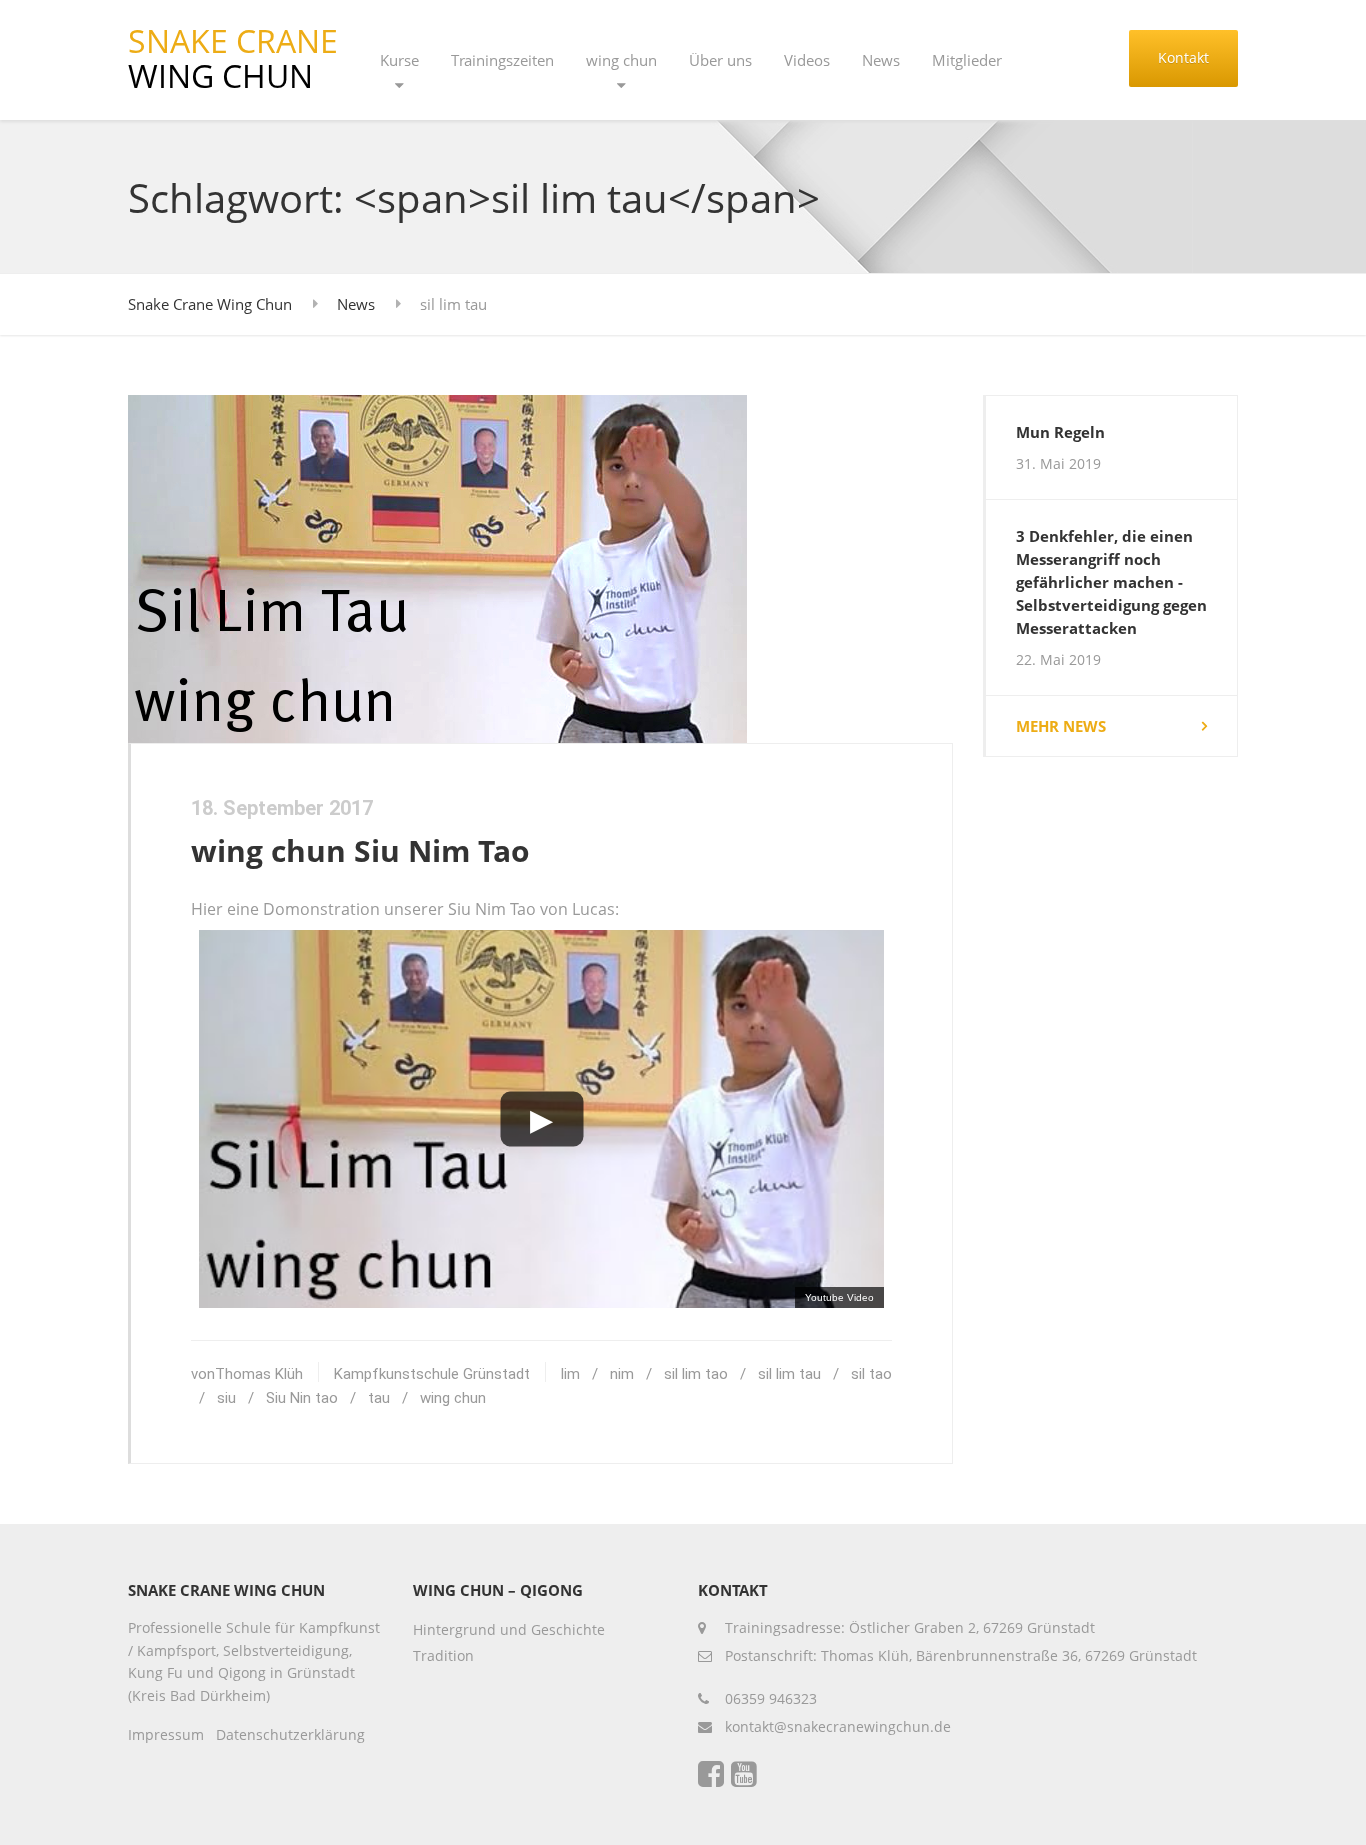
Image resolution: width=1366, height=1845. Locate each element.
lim (570, 1374)
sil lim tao (696, 1374)
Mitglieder (967, 60)
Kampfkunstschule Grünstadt (432, 1374)
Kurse (399, 60)
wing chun (621, 60)
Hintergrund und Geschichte (509, 1629)
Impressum (166, 1734)
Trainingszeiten (502, 60)
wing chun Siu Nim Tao (360, 850)
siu (226, 1398)
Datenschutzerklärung (290, 1734)
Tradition (443, 1655)
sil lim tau (789, 1374)
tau (379, 1398)
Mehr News (1061, 726)
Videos (807, 60)
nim (622, 1374)
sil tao (871, 1374)
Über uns (720, 60)
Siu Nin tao (302, 1398)
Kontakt (1183, 57)
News (881, 60)
